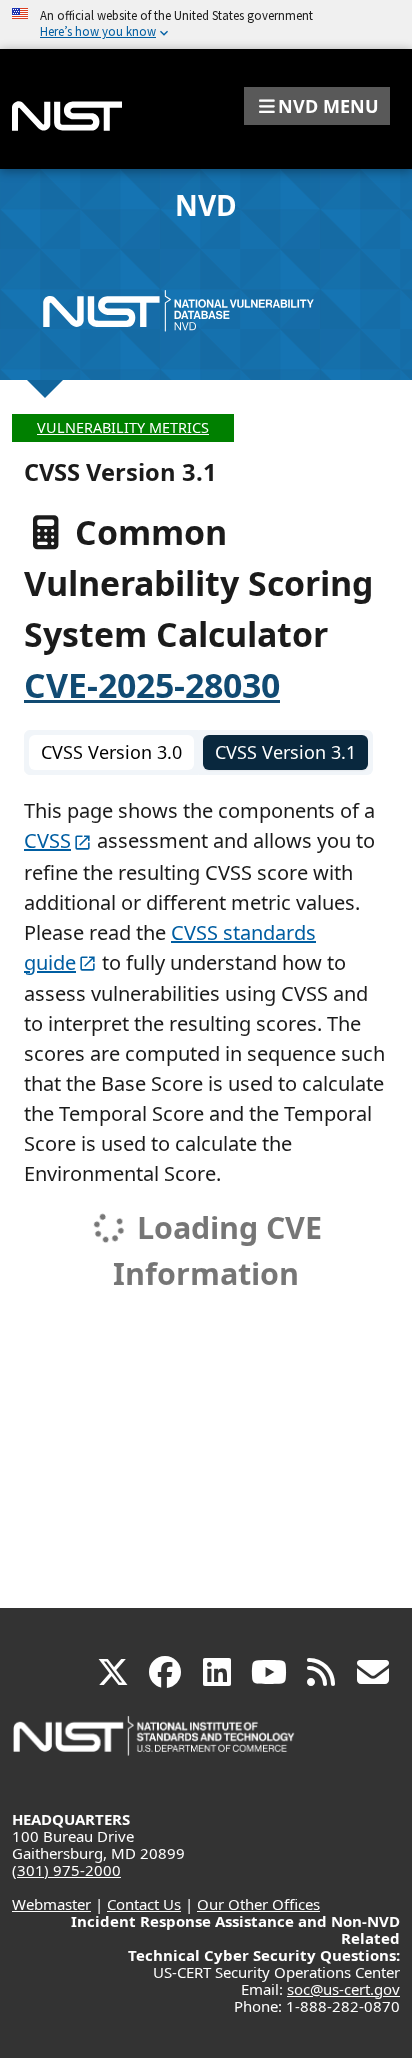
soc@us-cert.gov (343, 1989)
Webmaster (51, 1904)
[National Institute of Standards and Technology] (155, 1745)
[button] (317, 106)
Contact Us (144, 1904)
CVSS (47, 840)
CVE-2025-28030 (152, 685)
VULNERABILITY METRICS (123, 427)
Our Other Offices (258, 1904)
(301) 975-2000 (66, 1870)
